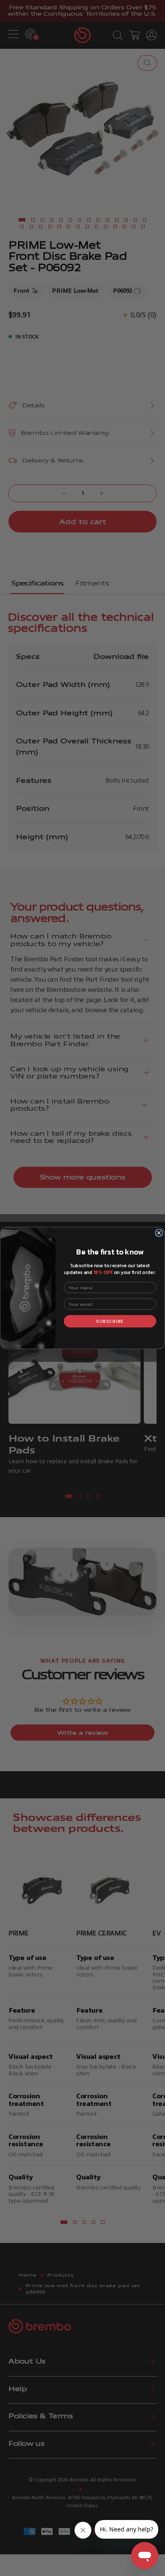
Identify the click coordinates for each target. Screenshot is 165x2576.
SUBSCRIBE (110, 1321)
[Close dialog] (159, 1233)
